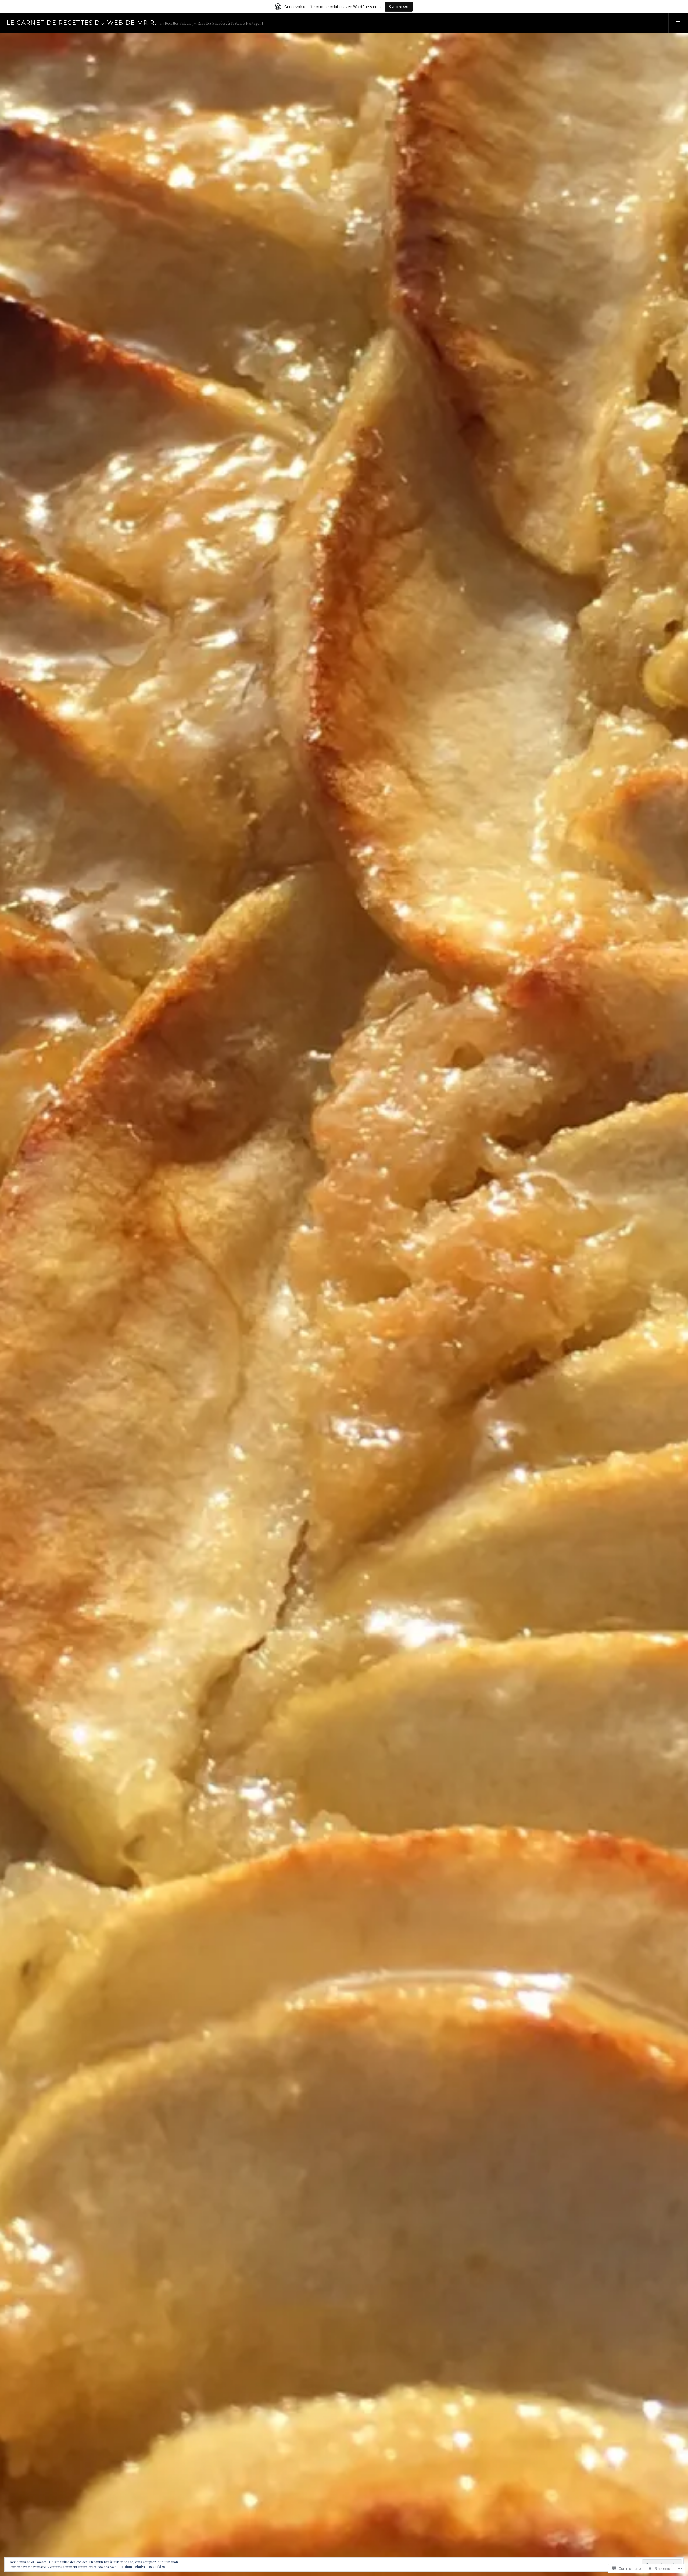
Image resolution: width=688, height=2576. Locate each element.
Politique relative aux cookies (142, 2567)
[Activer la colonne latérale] (678, 23)
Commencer (399, 6)
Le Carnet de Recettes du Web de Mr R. (81, 23)
